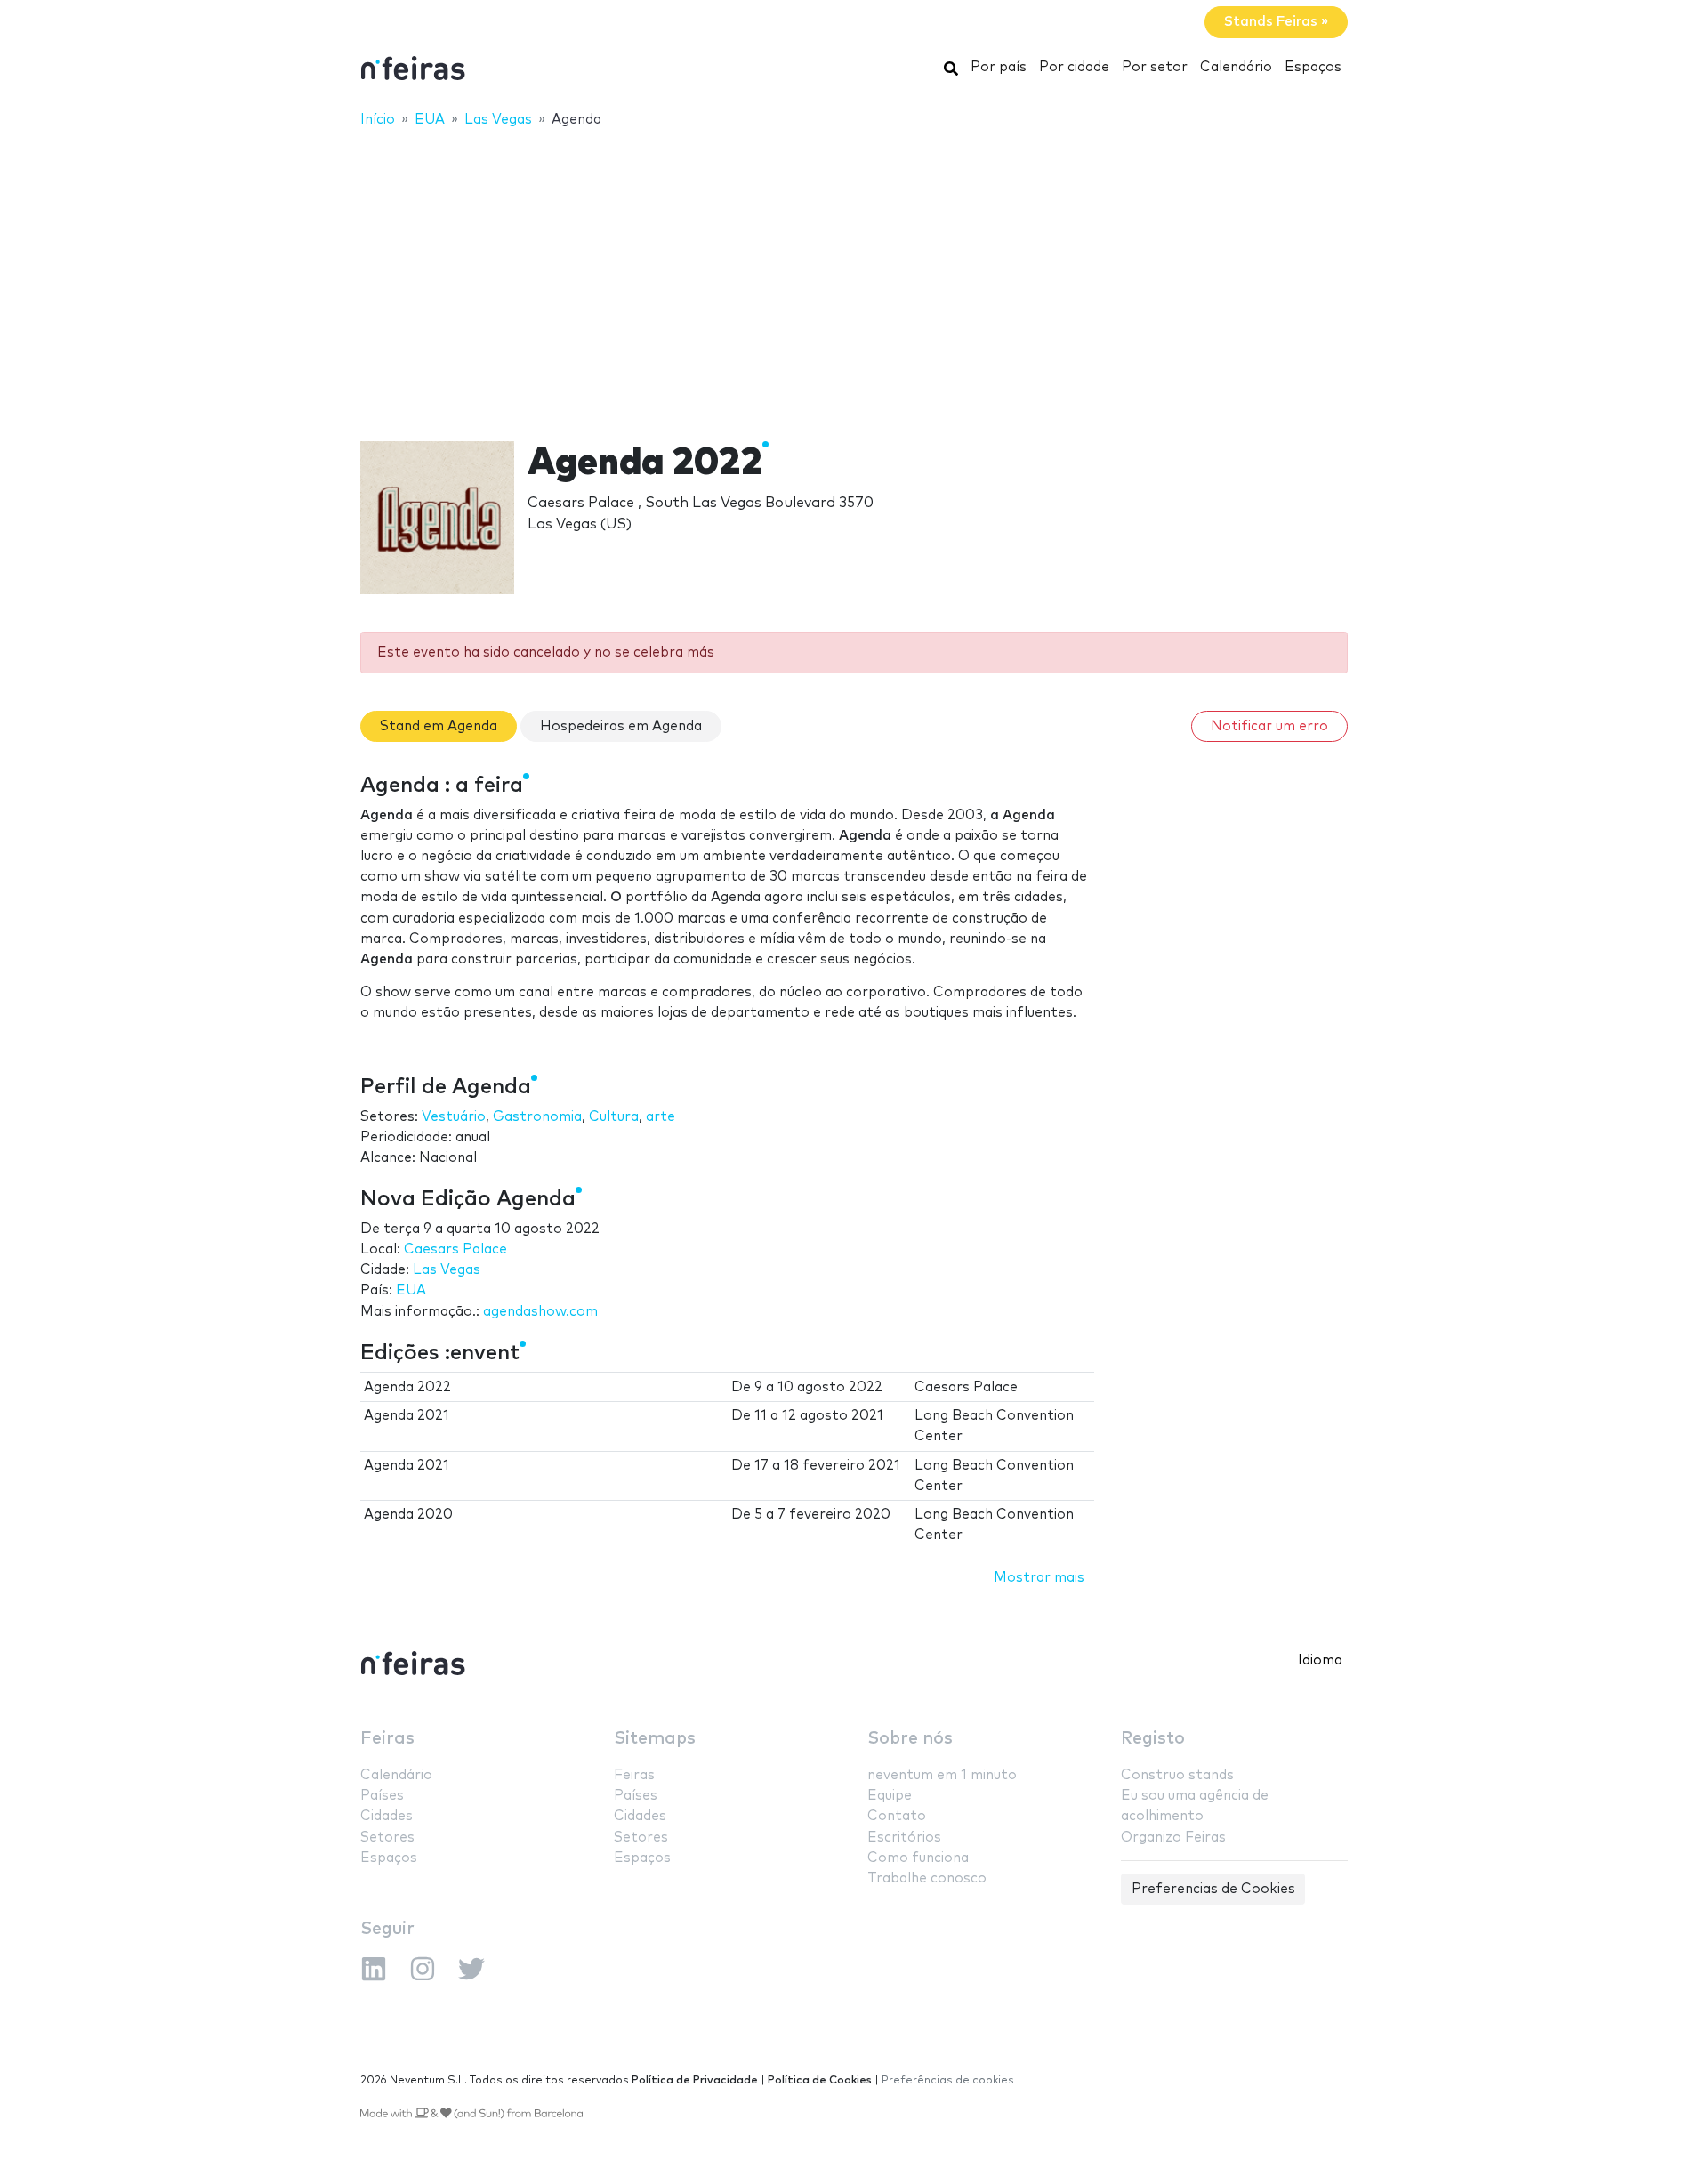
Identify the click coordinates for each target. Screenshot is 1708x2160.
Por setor (1155, 67)
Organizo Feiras (1173, 1838)
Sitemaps (655, 1739)
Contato (897, 1816)
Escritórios (904, 1838)
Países (382, 1796)
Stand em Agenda (439, 726)
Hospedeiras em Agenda (621, 726)
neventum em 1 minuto (942, 1775)
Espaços (1313, 67)
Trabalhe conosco (927, 1878)
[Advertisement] (854, 273)
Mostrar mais (1039, 1578)
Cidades (387, 1816)
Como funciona (918, 1858)
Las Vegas (447, 1270)
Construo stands (1177, 1775)
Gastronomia (537, 1117)
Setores (387, 1838)
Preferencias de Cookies (1213, 1889)
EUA (411, 1290)
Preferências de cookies (948, 2080)
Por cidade (1074, 67)
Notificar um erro (1269, 726)
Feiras (387, 1739)
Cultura (614, 1117)
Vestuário (454, 1117)
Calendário (1236, 67)
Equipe (890, 1796)
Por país (999, 67)
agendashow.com (540, 1312)
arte (661, 1117)
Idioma (1320, 1660)
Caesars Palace (455, 1249)
